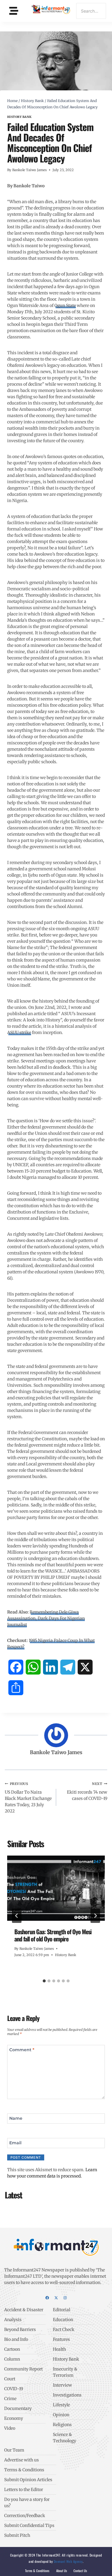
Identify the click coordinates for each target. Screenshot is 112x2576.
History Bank (19, 117)
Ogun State (65, 305)
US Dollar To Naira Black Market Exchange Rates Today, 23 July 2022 (28, 1798)
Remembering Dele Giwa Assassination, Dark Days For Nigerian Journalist (46, 1618)
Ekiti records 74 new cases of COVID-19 (87, 1791)
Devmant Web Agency (68, 2561)
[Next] (95, 1916)
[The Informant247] (51, 10)
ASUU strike (19, 1032)
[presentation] (56, 1888)
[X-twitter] (56, 2298)
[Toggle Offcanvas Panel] (14, 11)
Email (15, 2143)
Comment (22, 2050)
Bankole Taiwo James (29, 170)
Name (16, 2118)
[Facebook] (47, 2298)
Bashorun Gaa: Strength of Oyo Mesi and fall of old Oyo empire (53, 1935)
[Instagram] (65, 2298)
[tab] (44, 1981)
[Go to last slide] (17, 1916)
